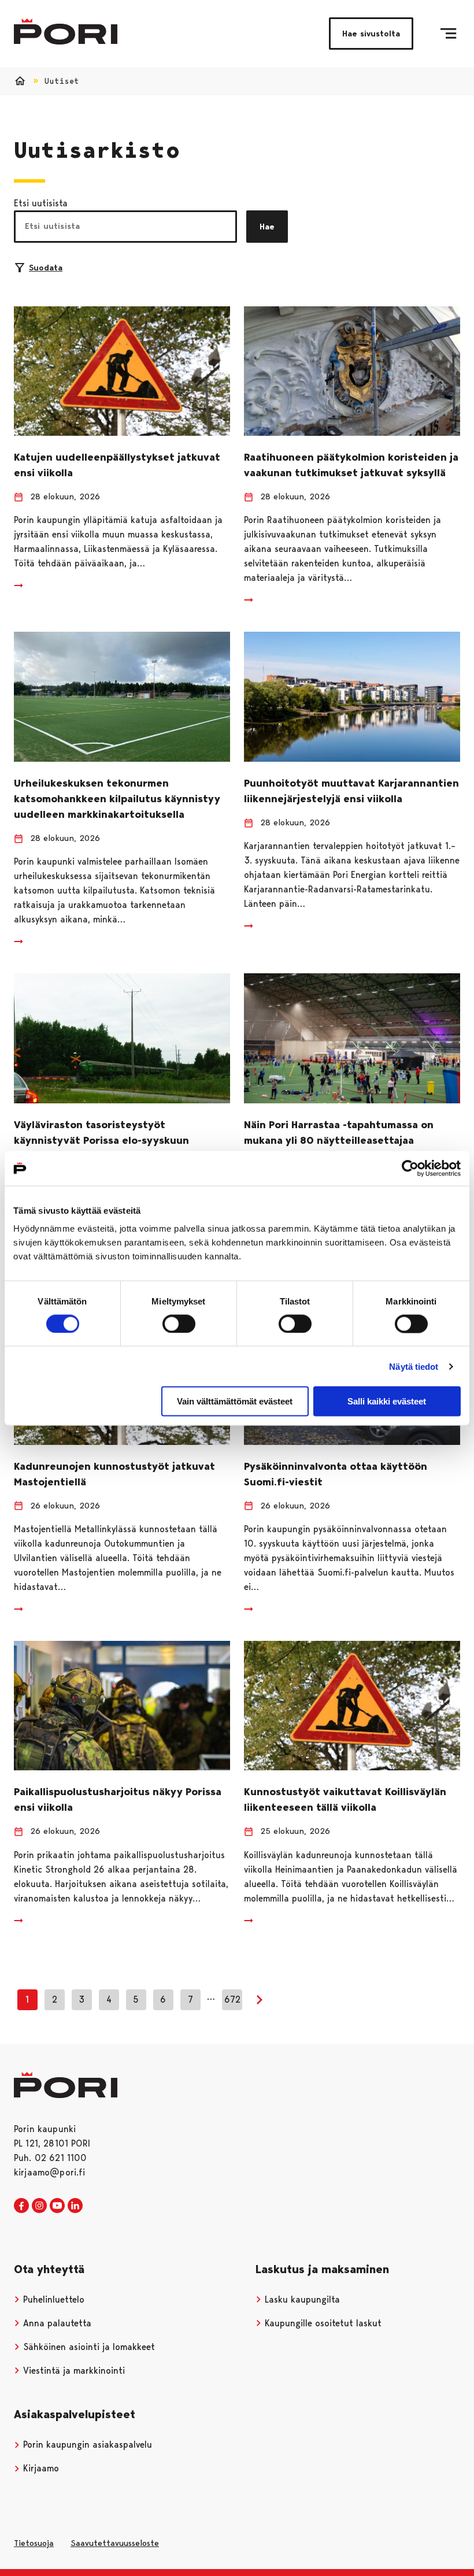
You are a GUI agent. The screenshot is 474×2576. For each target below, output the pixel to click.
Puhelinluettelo (52, 2299)
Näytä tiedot (414, 1366)
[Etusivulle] (66, 31)
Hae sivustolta (371, 34)
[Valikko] (448, 34)
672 (232, 1999)
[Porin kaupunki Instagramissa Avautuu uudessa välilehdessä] (39, 2206)
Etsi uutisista (41, 203)
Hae (267, 227)
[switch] (179, 1324)
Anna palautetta (56, 2323)
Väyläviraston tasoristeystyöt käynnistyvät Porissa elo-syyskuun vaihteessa (101, 1140)
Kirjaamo (40, 2468)
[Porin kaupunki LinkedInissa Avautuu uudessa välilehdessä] (75, 2206)
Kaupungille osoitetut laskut (322, 2323)
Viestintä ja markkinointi (73, 2371)
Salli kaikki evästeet (387, 1401)
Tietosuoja (34, 2543)
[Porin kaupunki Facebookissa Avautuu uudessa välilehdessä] (21, 2206)
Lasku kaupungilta (301, 2299)
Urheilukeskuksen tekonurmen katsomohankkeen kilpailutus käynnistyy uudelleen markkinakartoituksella (117, 799)
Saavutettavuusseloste (115, 2543)
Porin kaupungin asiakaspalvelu (86, 2445)
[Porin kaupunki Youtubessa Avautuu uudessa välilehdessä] (57, 2206)
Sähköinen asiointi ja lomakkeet (88, 2347)
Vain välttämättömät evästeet (235, 1401)
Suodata (46, 268)
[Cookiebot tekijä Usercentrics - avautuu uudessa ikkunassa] (410, 1168)
